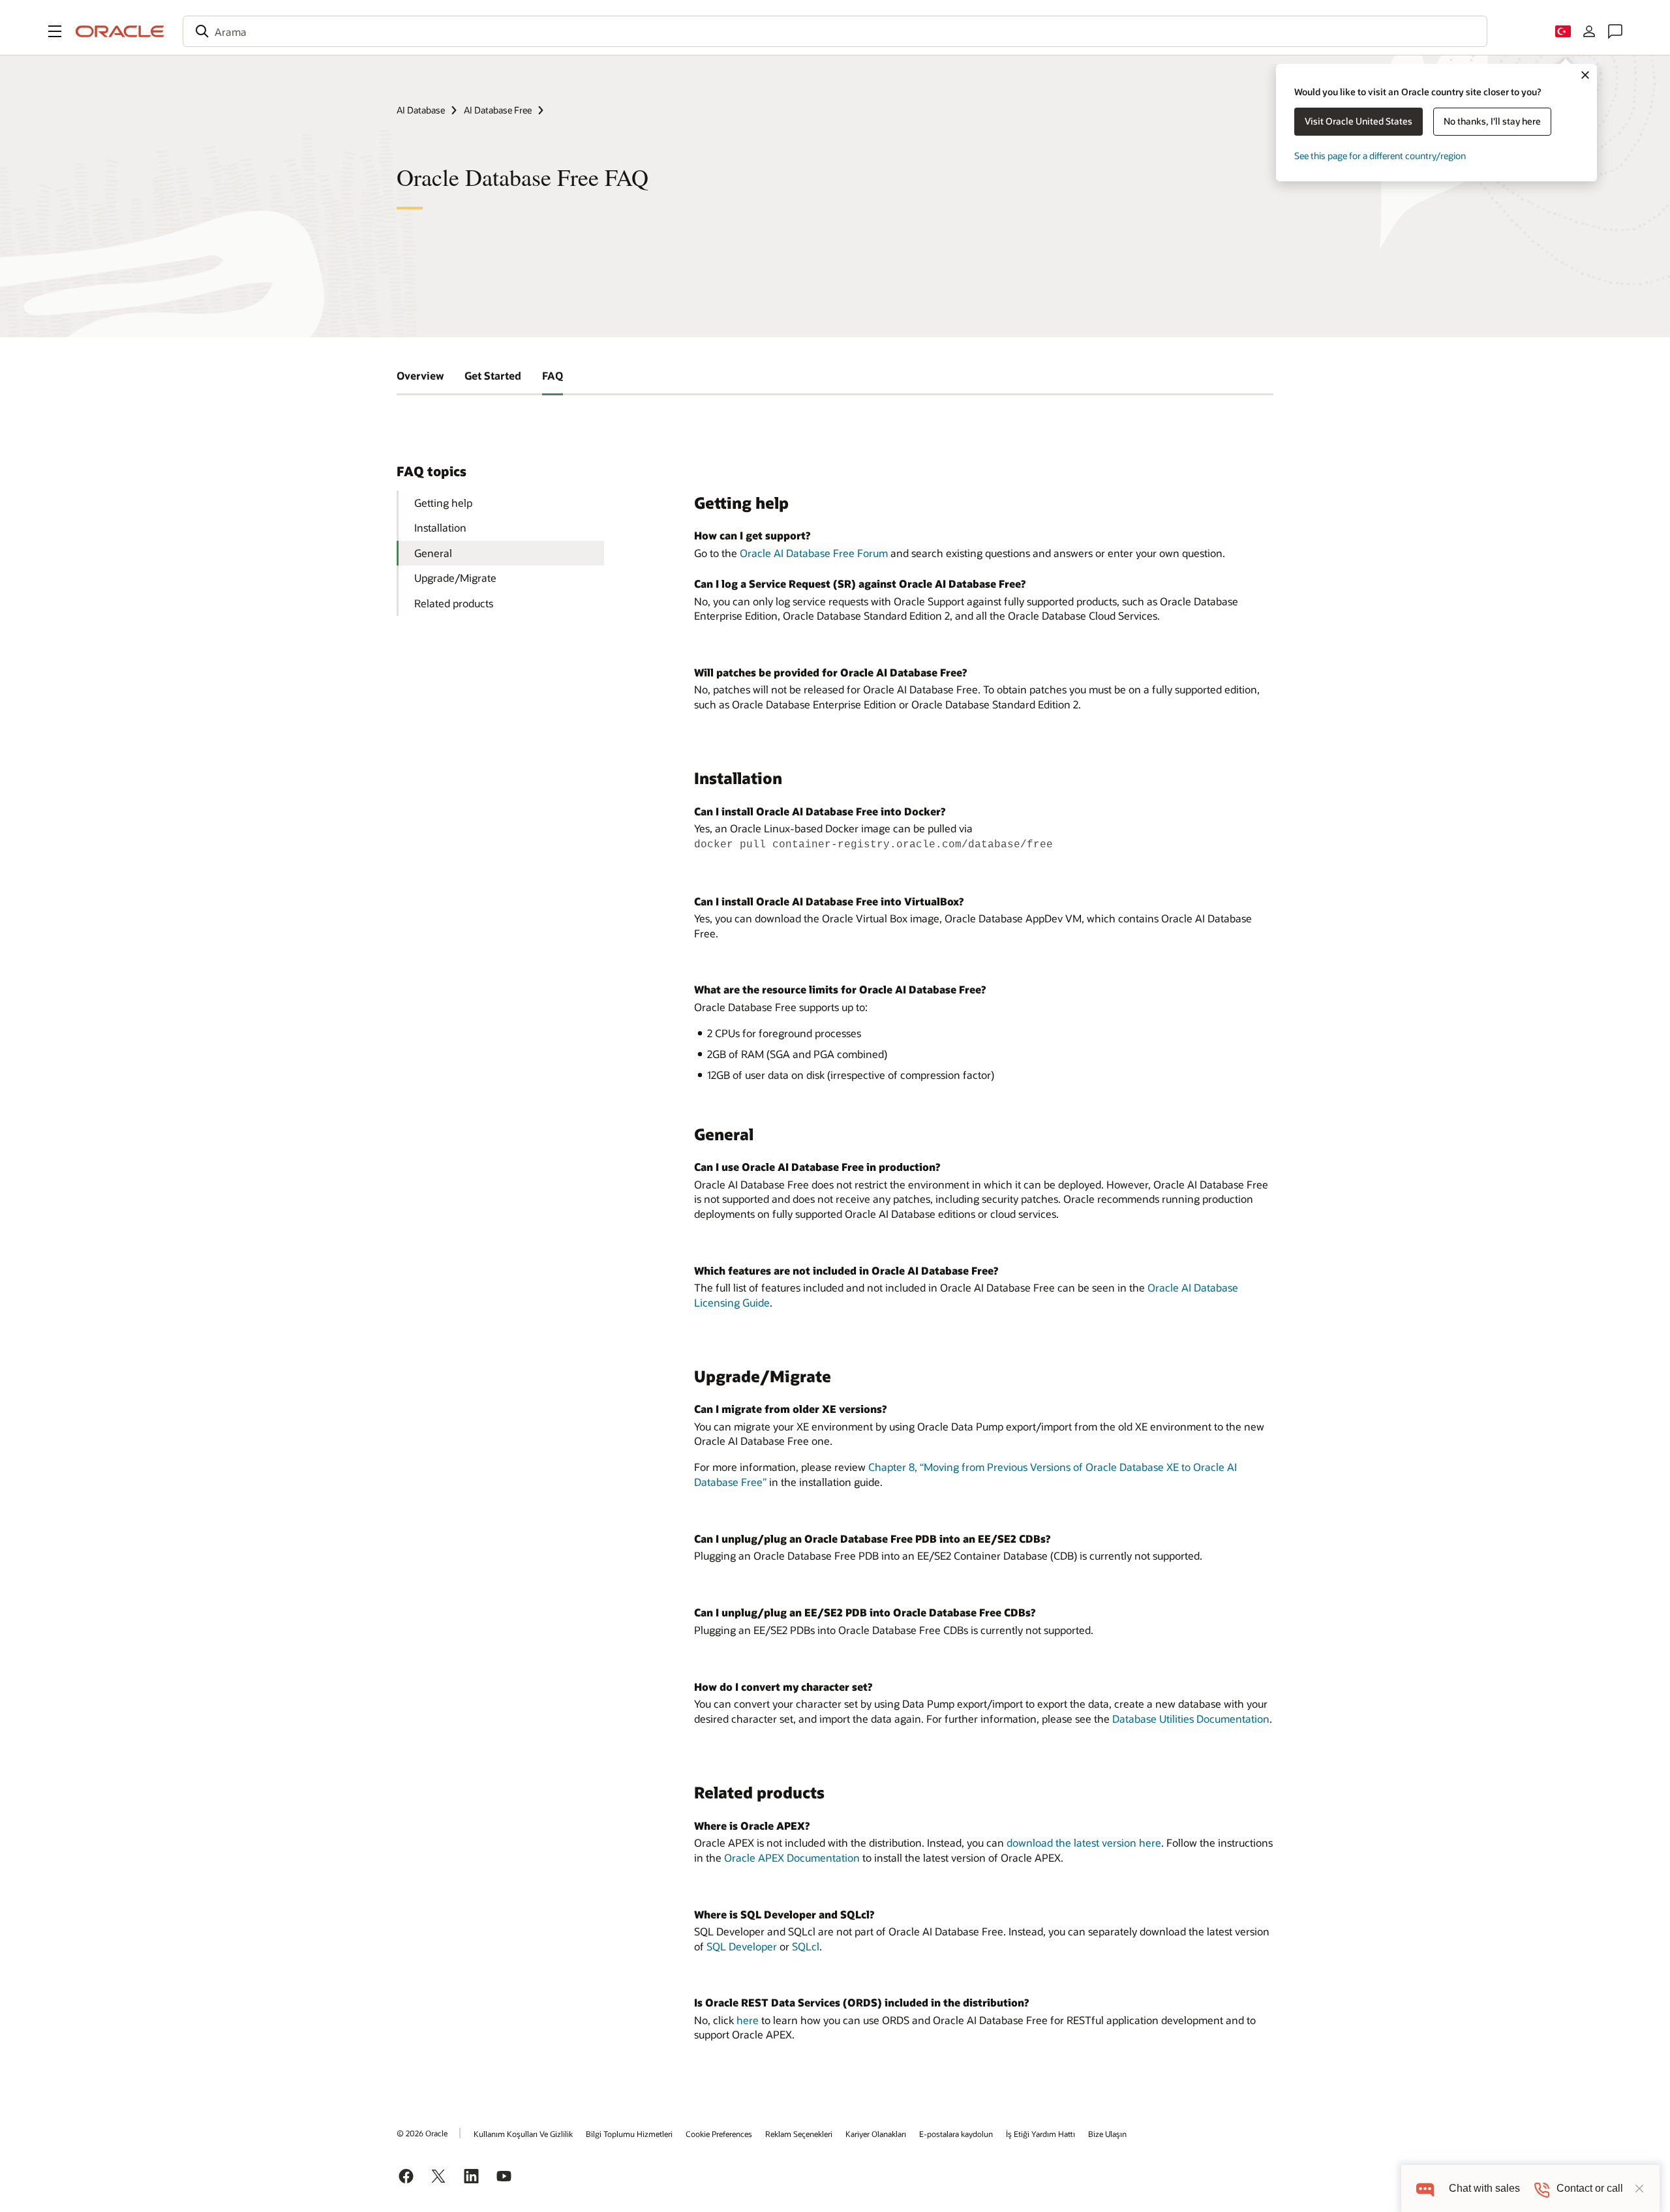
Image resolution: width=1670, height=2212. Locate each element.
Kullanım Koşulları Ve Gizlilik (523, 2134)
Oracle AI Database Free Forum (814, 553)
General (433, 553)
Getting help (443, 503)
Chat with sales (1484, 2188)
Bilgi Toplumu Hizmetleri (629, 2134)
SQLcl (806, 1946)
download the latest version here (1084, 1842)
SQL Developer (742, 1946)
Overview (420, 375)
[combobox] (835, 31)
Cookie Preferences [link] (719, 2134)
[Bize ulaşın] (1615, 31)
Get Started (493, 375)
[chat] (1425, 2188)
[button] (55, 31)
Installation (440, 527)
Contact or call (1590, 2188)
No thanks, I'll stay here (1492, 121)
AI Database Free (498, 110)
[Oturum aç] (1589, 31)
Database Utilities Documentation (1191, 1719)
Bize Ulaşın (1107, 2134)
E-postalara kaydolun (956, 2134)
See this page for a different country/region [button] (1380, 156)
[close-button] (1639, 2189)
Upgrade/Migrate (455, 578)
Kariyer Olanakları (876, 2134)
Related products (454, 603)
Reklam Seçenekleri (799, 2134)
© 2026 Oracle (422, 2133)
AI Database (421, 110)
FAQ (553, 375)
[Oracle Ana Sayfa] (120, 31)
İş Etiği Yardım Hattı (1040, 2134)
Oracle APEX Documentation (792, 1857)
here (748, 2020)
